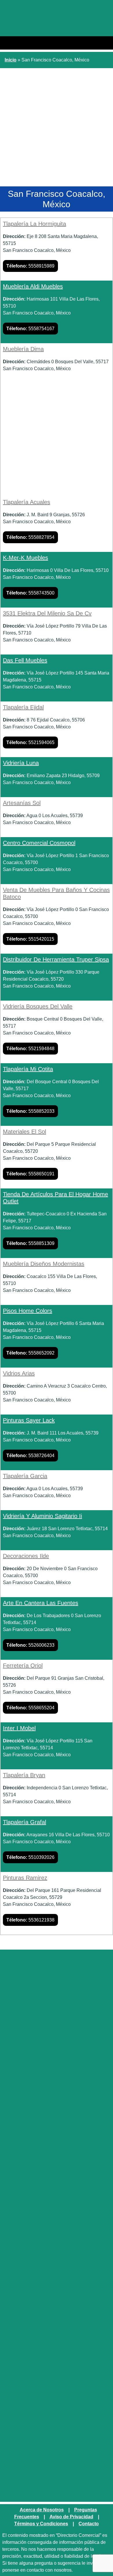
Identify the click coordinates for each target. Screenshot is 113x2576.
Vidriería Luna (21, 763)
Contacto (89, 2524)
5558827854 (30, 537)
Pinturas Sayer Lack (29, 1420)
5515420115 (30, 939)
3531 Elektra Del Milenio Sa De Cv (47, 613)
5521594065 (30, 742)
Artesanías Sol (22, 803)
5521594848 (30, 1049)
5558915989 (30, 266)
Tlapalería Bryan (24, 1775)
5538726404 (30, 1456)
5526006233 (30, 1645)
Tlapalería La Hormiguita (34, 224)
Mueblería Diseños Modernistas (44, 1264)
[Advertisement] (57, 128)
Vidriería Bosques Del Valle (38, 1006)
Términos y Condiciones (41, 2524)
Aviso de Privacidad (71, 2517)
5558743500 (30, 593)
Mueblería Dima (23, 349)
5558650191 (30, 1174)
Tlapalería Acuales (27, 502)
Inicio (11, 60)
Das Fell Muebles (25, 660)
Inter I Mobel (19, 1728)
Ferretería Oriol (23, 1666)
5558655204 (30, 1708)
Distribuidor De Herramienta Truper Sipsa (56, 959)
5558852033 (30, 1111)
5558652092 (30, 1353)
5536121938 (30, 1920)
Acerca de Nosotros (42, 2510)
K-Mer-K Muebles (25, 558)
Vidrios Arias (19, 1373)
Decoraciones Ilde (26, 1556)
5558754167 (30, 329)
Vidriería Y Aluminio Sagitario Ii (42, 1516)
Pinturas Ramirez (25, 1878)
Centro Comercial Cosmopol (39, 843)
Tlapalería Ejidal (23, 707)
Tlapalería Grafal (24, 1822)
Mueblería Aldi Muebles (33, 286)
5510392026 (30, 1857)
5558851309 (30, 1243)
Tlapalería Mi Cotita (28, 1069)
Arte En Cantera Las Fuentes (41, 1603)
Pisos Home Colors (28, 1311)
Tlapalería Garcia (25, 1476)
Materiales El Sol (24, 1132)
